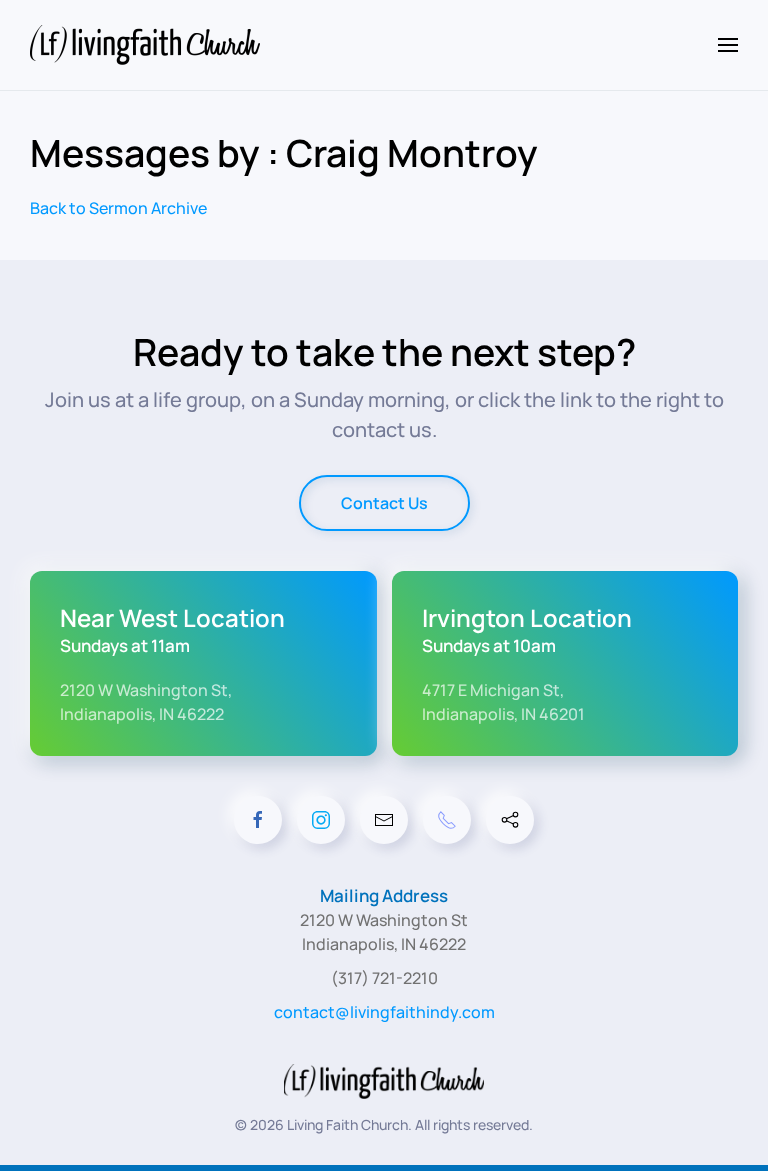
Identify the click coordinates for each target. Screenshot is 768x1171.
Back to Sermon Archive (118, 208)
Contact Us (384, 503)
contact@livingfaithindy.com (384, 1012)
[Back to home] (148, 45)
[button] (728, 45)
